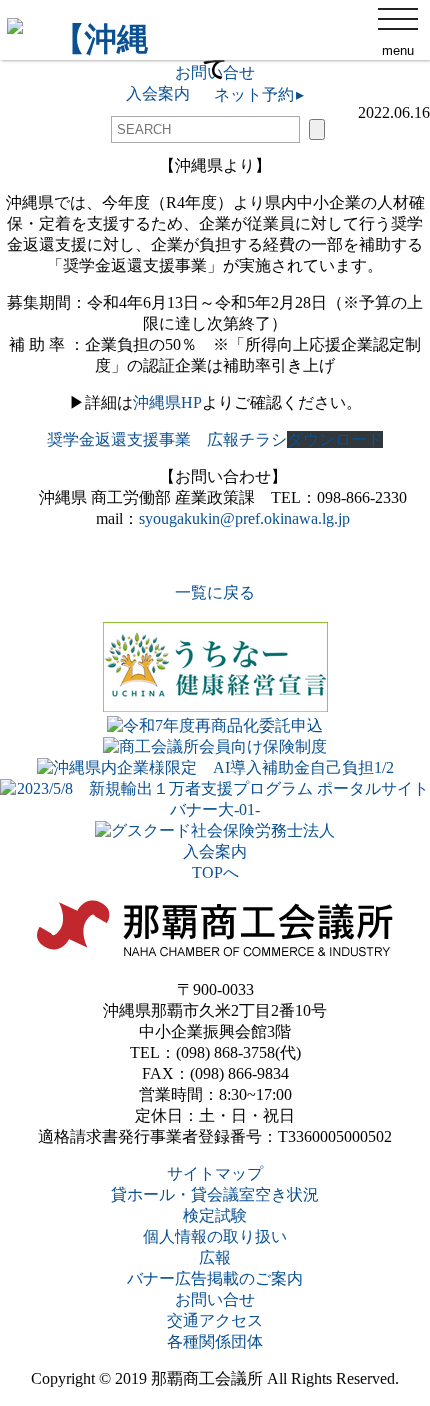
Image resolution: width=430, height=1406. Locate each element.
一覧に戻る (215, 592)
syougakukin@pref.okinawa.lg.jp (244, 518)
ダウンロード (335, 439)
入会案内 (215, 851)
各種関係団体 (215, 1341)
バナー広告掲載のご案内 (215, 1278)
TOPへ (215, 872)
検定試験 (215, 1215)
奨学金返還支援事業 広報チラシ (167, 439)
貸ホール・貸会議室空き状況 (215, 1194)
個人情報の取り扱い (215, 1236)
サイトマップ (215, 1173)
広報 (215, 1257)
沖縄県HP (167, 402)
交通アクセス (215, 1320)
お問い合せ (215, 1299)
